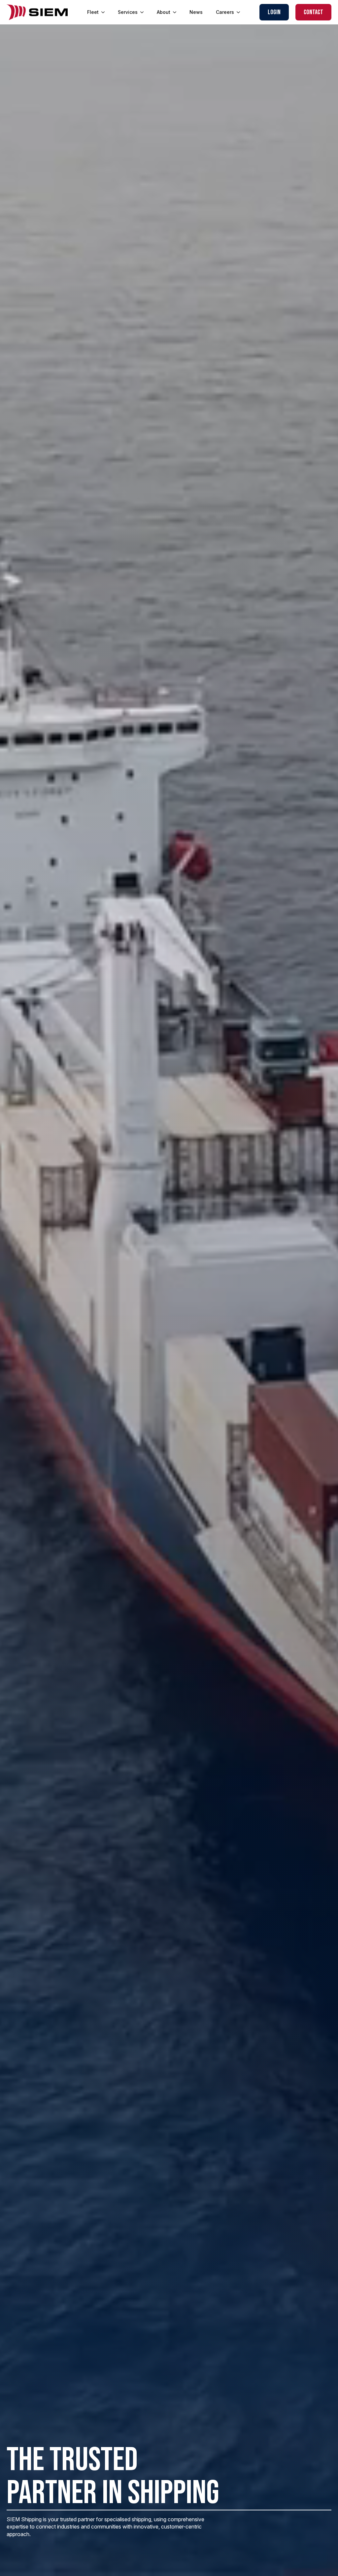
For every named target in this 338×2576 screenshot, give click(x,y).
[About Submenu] (177, 12)
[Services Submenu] (144, 12)
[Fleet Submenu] (105, 12)
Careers (225, 12)
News (196, 12)
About (164, 12)
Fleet (93, 12)
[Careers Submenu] (240, 12)
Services (128, 12)
